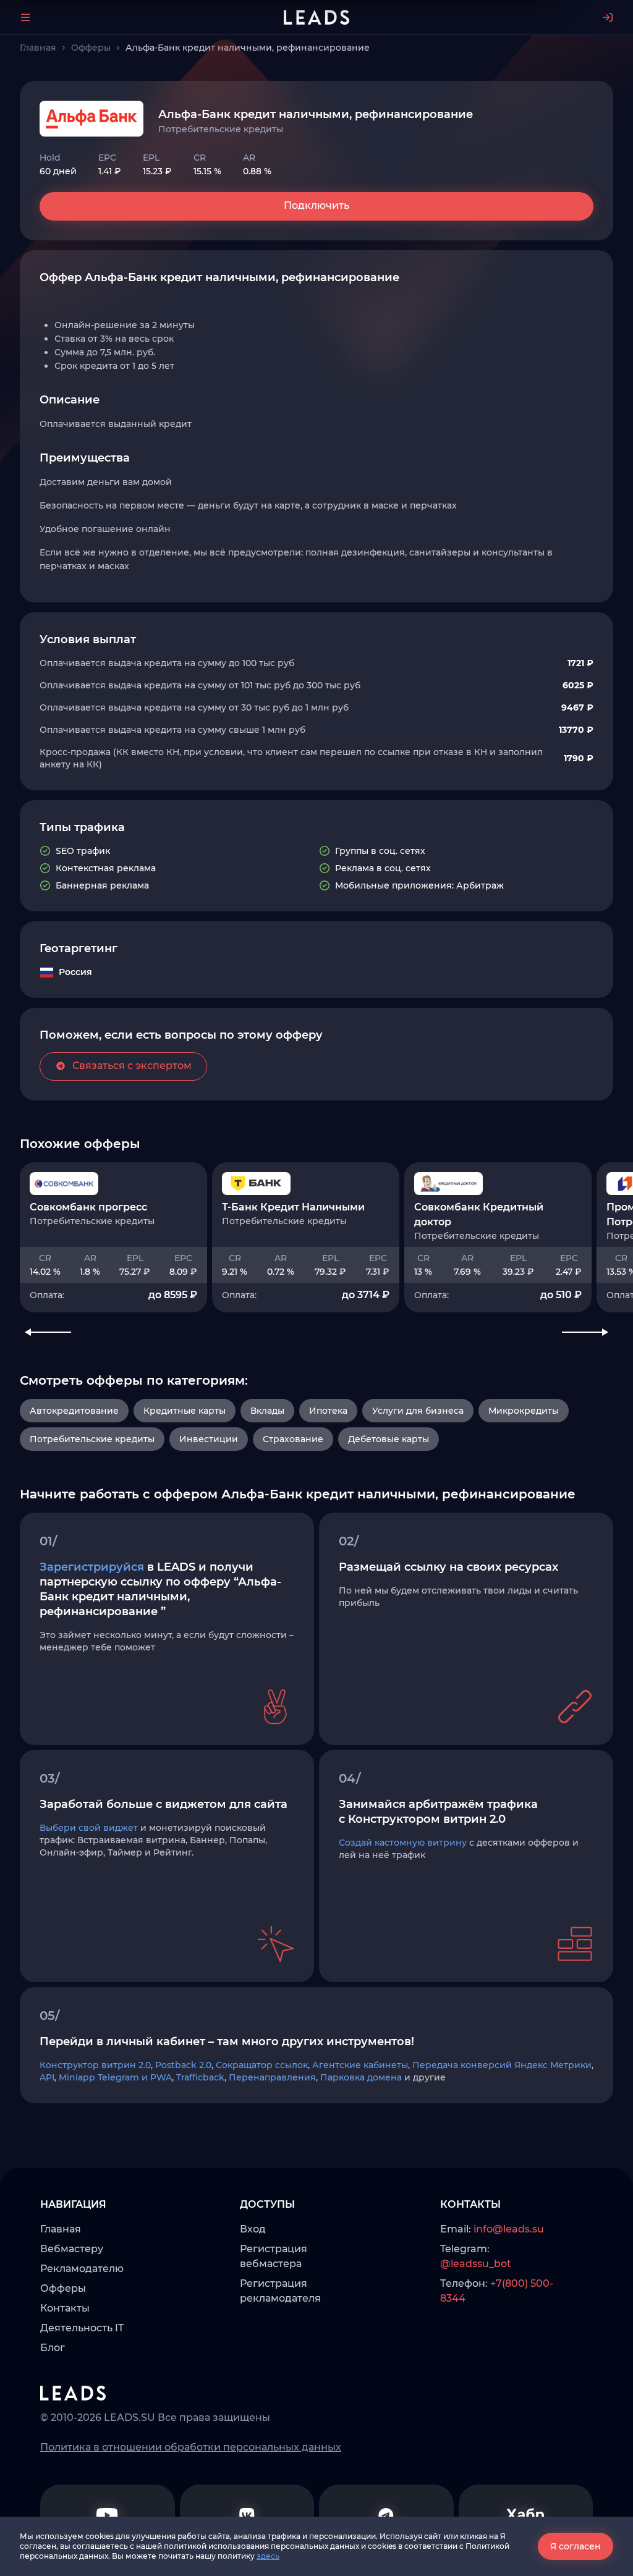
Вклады (267, 1411)
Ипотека (328, 1411)
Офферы (63, 2288)
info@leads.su (509, 2229)
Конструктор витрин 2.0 (95, 2065)
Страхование (293, 1439)
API (47, 2077)
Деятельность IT (82, 2328)
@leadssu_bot (476, 2264)
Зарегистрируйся (92, 1567)
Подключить (316, 205)
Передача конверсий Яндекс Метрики (502, 2065)
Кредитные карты (185, 1411)
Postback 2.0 (183, 2065)
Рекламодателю (82, 2269)
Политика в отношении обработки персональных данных (191, 2447)
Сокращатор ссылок (262, 2065)
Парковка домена (361, 2077)
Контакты (65, 2308)
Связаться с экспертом (132, 1066)
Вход (253, 2229)
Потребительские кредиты (92, 1439)
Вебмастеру (72, 2249)
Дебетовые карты (389, 1439)
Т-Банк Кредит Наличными (293, 1207)
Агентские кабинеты (360, 2065)
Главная (61, 2229)
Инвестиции (209, 1439)
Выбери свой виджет (89, 1828)
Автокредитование (74, 1411)
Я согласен (576, 2546)
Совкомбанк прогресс (88, 1207)
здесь (268, 2556)
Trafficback (200, 2077)
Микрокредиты (524, 1411)
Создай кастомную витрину (403, 1843)
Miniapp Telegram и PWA (115, 2077)
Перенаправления (272, 2077)
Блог (53, 2348)
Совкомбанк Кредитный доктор (479, 1214)
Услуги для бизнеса (418, 1411)
